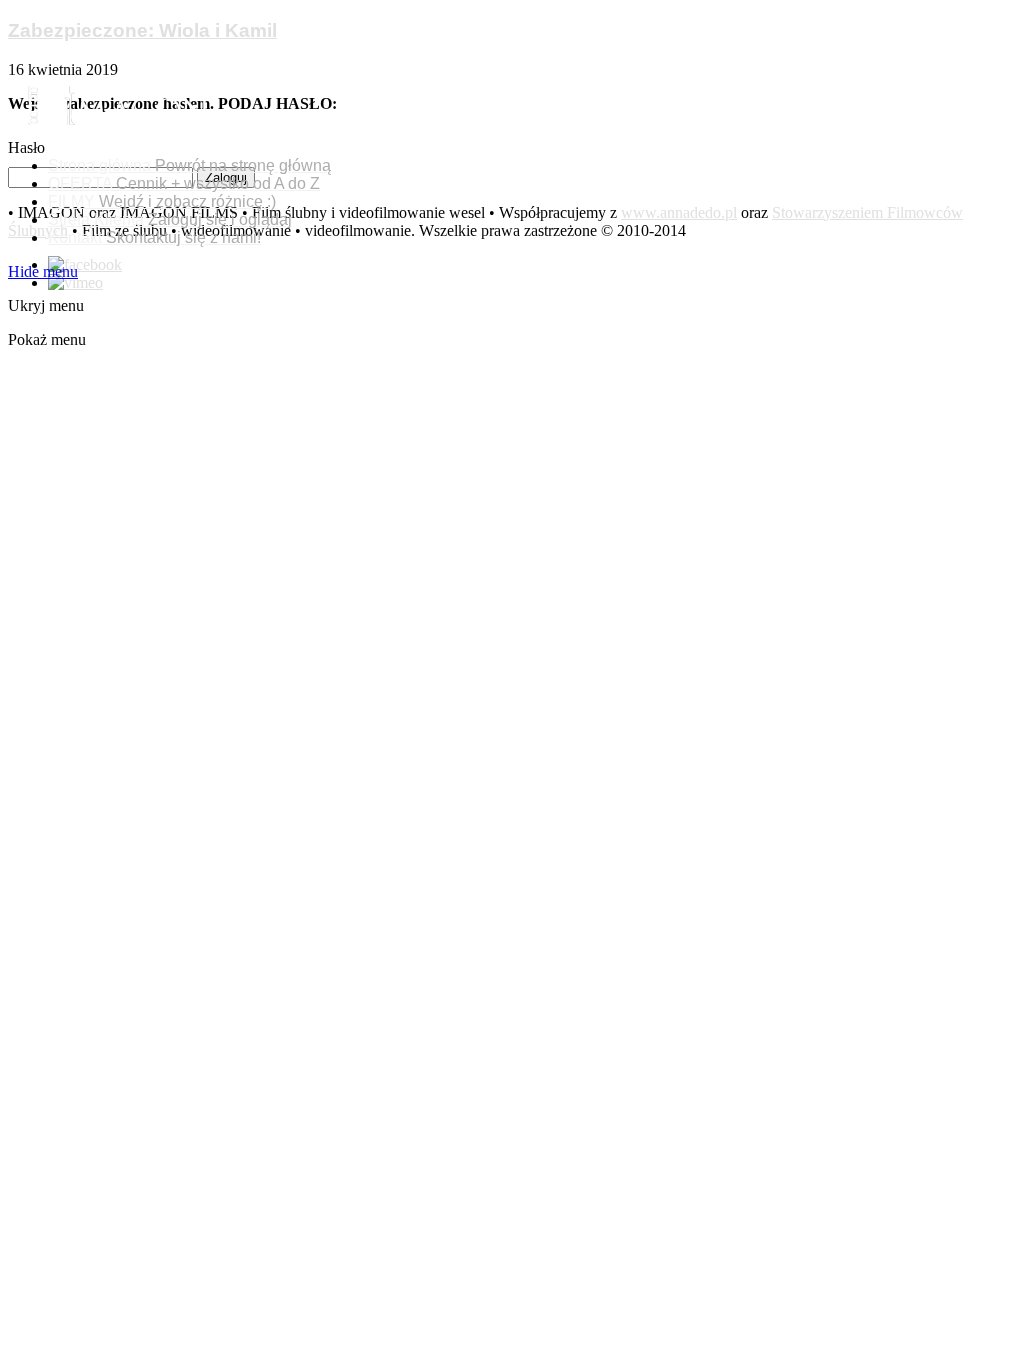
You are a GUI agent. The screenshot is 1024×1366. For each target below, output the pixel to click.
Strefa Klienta (170, 219)
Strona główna (189, 165)
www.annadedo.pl (679, 212)
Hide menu (43, 271)
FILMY (162, 201)
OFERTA (184, 183)
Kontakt (154, 237)
